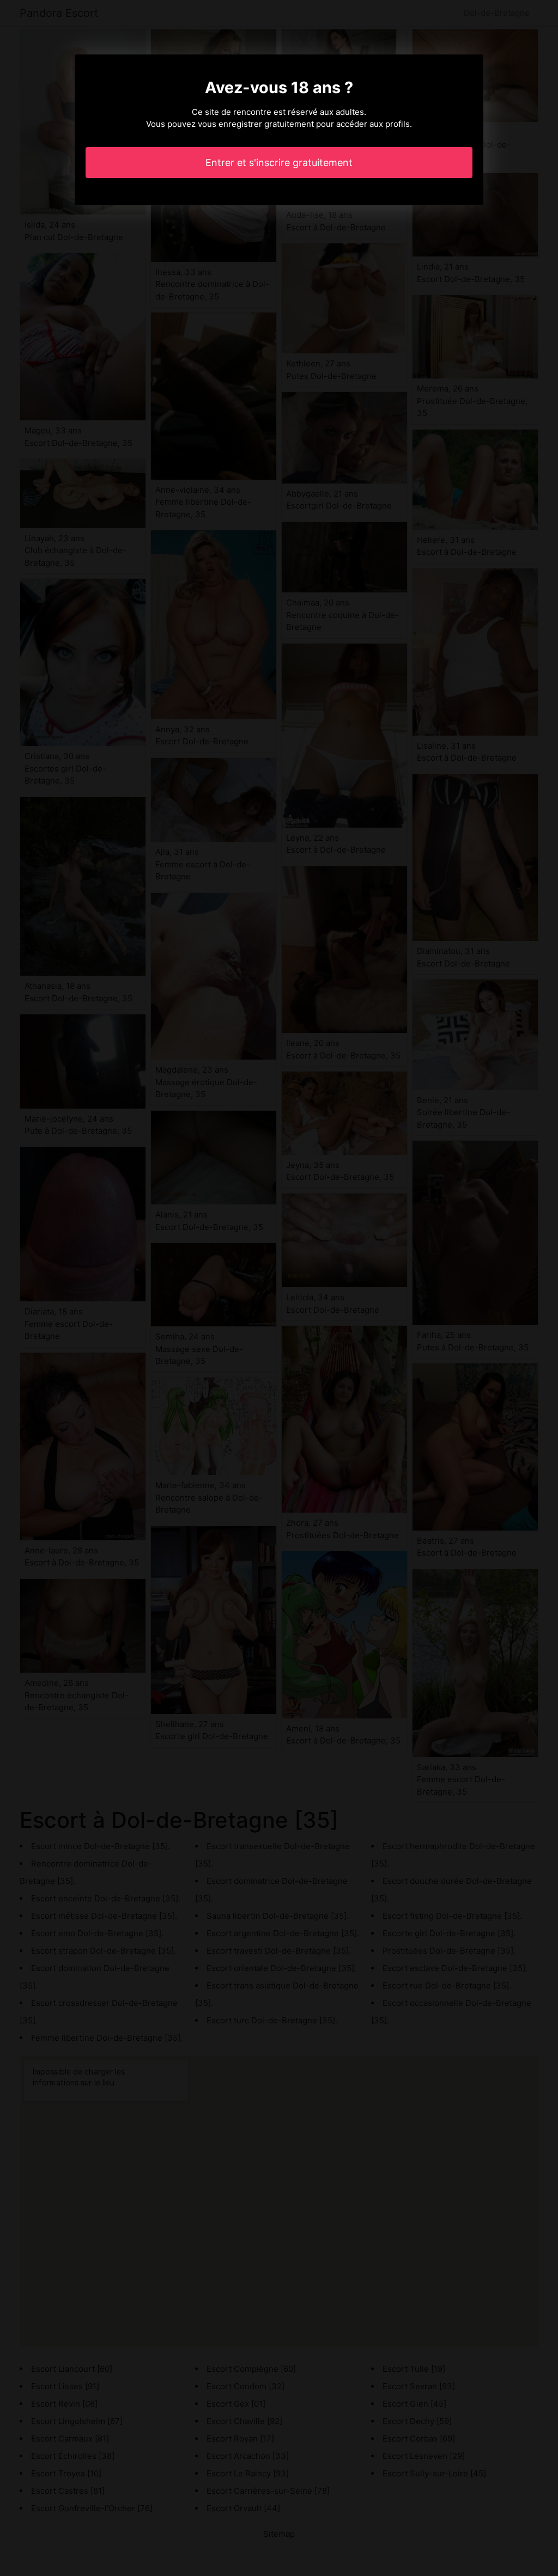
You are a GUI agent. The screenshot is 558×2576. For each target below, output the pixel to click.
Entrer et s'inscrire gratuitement (279, 163)
